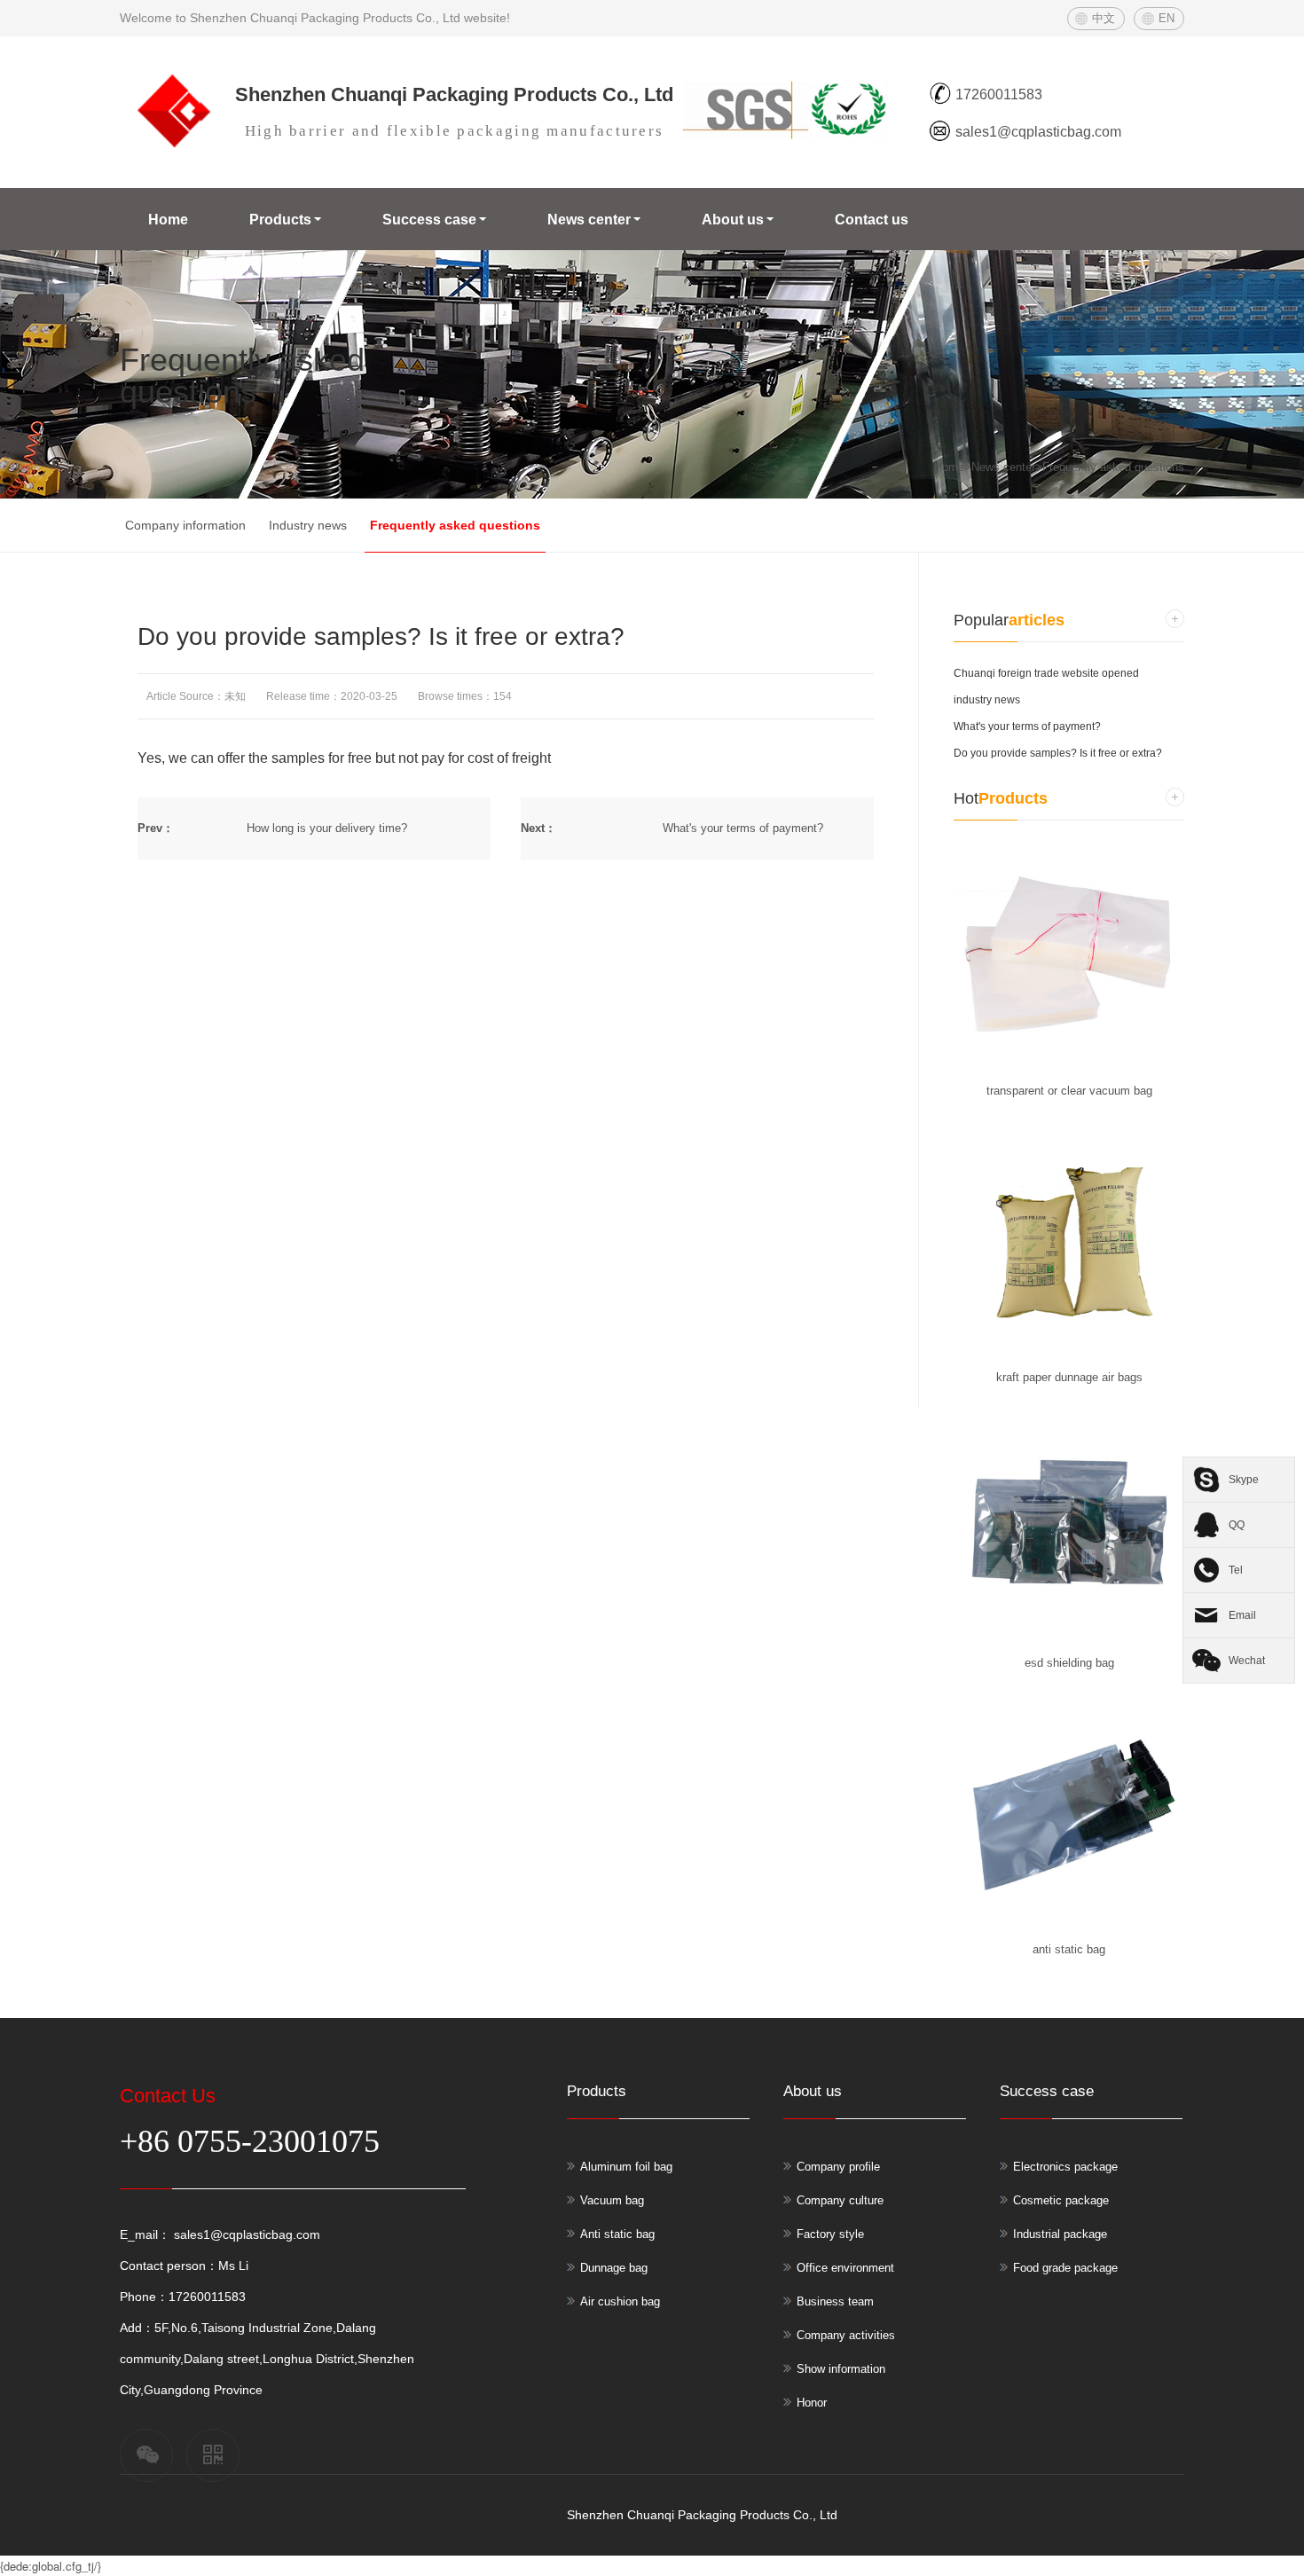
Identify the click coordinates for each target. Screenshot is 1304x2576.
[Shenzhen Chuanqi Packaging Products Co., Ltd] (171, 143)
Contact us (872, 220)
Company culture (840, 2200)
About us (733, 220)
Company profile (838, 2167)
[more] (1175, 619)
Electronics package (1065, 2167)
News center (589, 220)
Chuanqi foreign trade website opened (1046, 673)
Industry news (308, 525)
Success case (429, 220)
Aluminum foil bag (626, 2167)
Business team (835, 2301)
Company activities (846, 2335)
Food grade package (1065, 2268)
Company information (185, 525)
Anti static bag (617, 2234)
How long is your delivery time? (327, 828)
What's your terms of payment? (743, 828)
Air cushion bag (620, 2301)
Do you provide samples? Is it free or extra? (1058, 753)
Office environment (845, 2268)
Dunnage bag (614, 2268)
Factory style (830, 2234)
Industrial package (1060, 2234)
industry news (987, 700)
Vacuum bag (612, 2200)
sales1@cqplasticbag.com (245, 2234)
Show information (841, 2369)
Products (280, 220)
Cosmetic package (1061, 2200)
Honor (812, 2403)
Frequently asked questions (1113, 467)
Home (168, 220)
